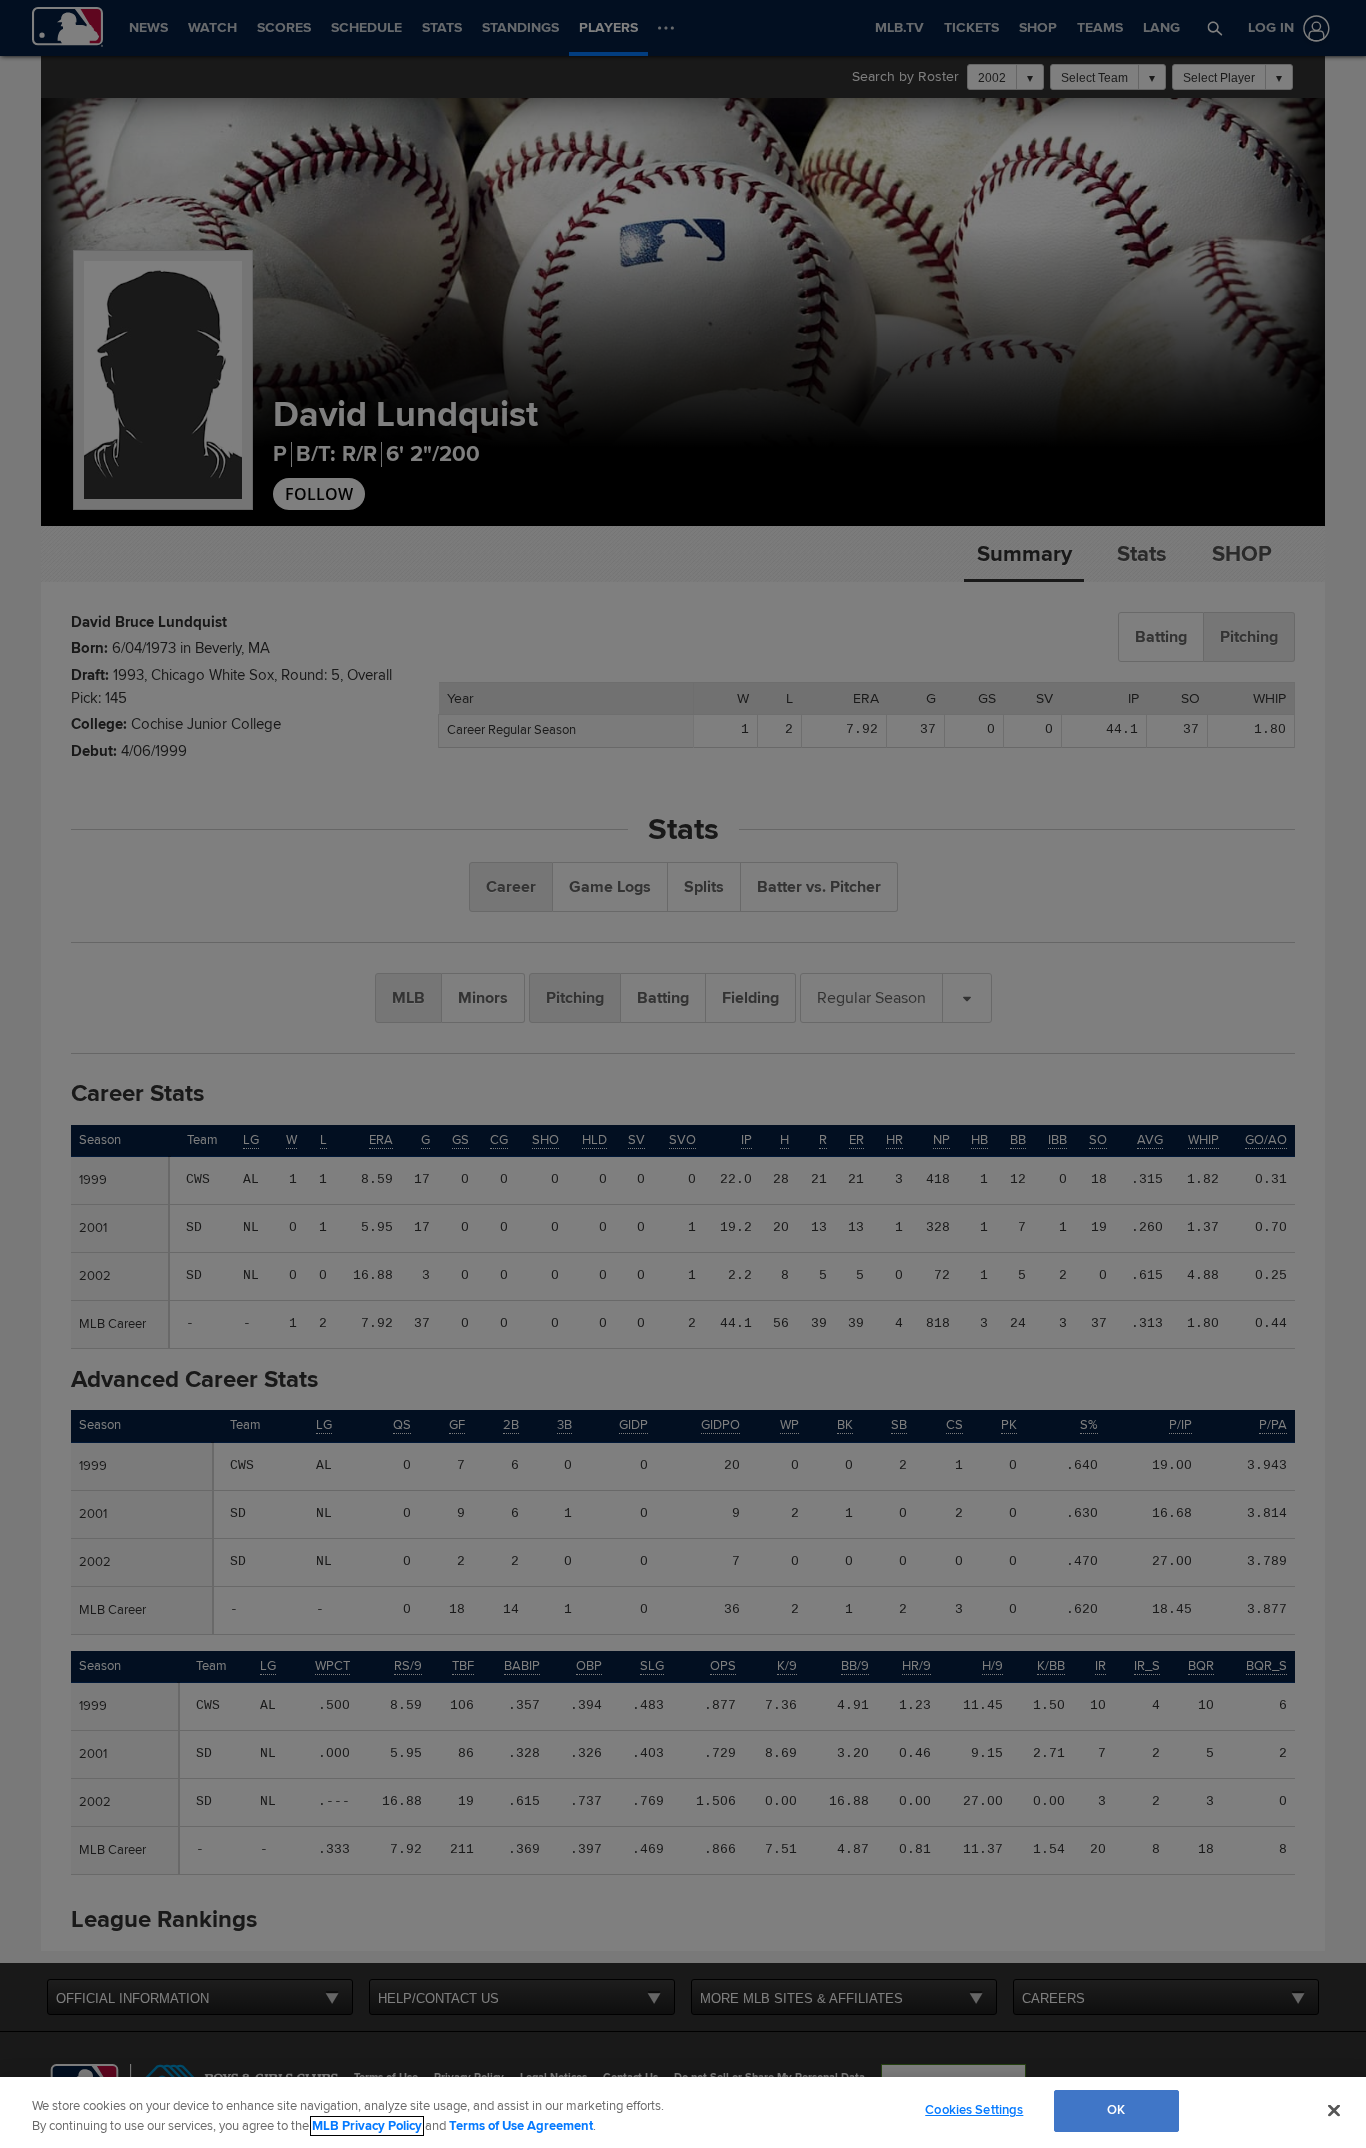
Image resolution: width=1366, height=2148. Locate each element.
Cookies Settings (974, 2110)
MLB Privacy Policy (367, 2126)
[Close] (1334, 2110)
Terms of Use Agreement (521, 2126)
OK (1116, 2110)
